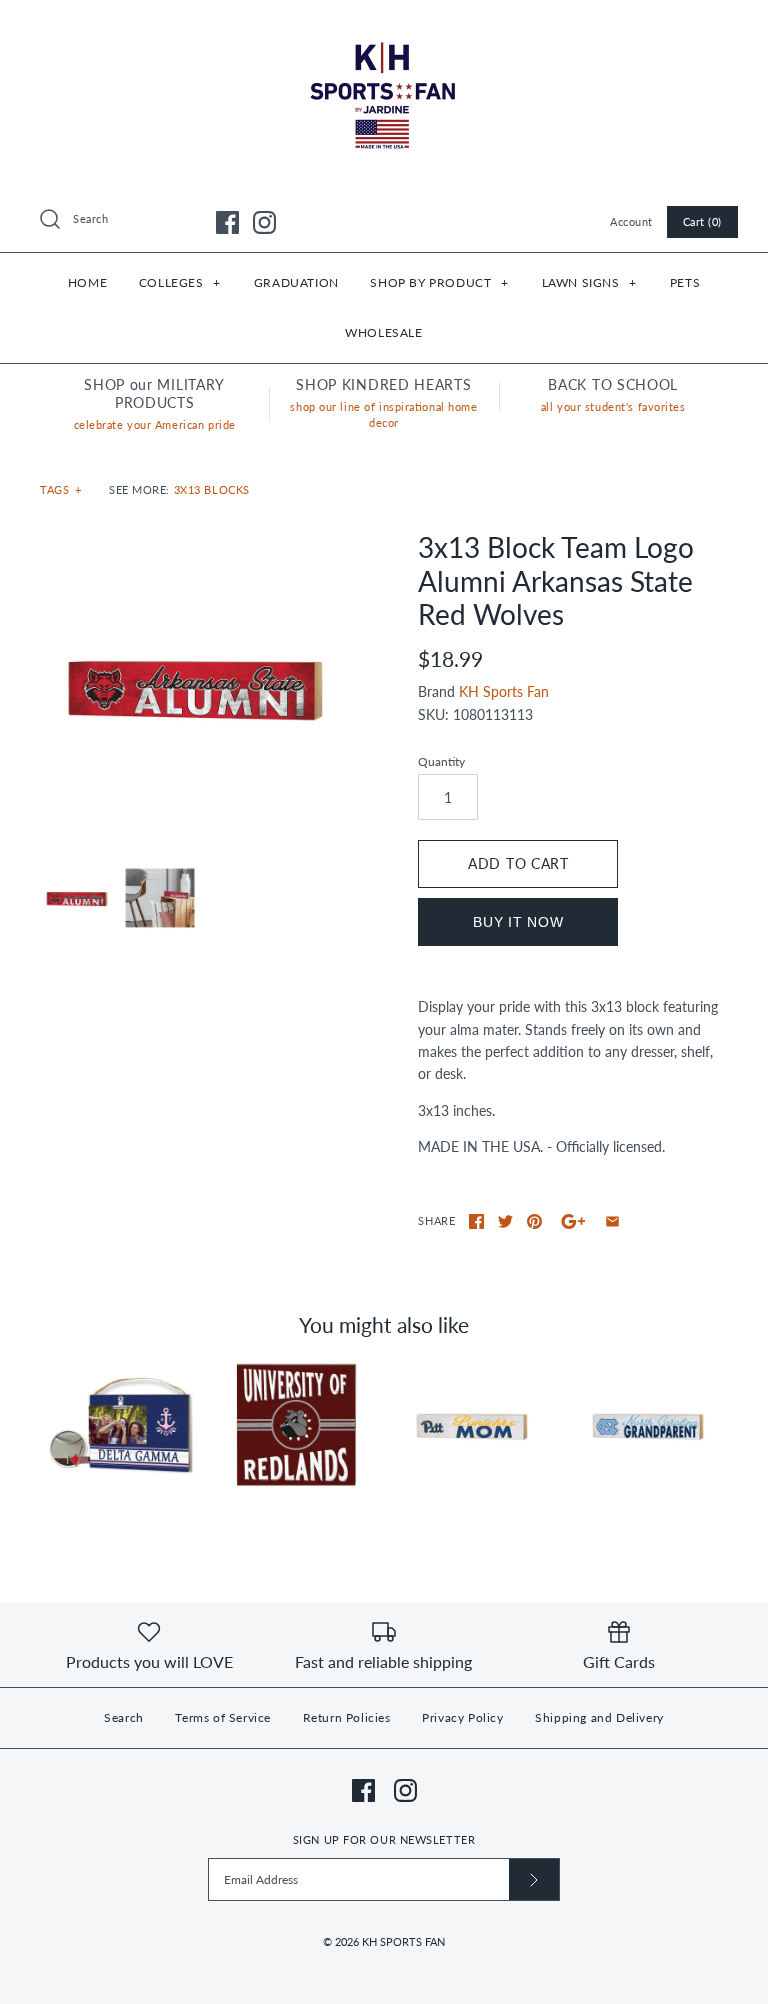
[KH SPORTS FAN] (384, 30)
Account (631, 221)
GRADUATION (296, 282)
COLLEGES (180, 282)
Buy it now (518, 922)
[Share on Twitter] (505, 1221)
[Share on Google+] (573, 1221)
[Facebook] (227, 222)
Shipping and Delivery (599, 1717)
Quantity (441, 761)
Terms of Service (223, 1717)
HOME (87, 282)
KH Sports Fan (504, 691)
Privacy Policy (462, 1717)
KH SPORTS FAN (403, 1941)
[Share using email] (612, 1221)
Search (124, 1717)
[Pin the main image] (534, 1221)
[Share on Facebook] (476, 1221)
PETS (685, 282)
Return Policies (347, 1717)
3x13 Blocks (212, 489)
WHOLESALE (383, 332)
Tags (61, 489)
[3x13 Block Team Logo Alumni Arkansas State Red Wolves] (195, 686)
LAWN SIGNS (589, 282)
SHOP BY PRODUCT (439, 282)
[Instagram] (264, 222)
